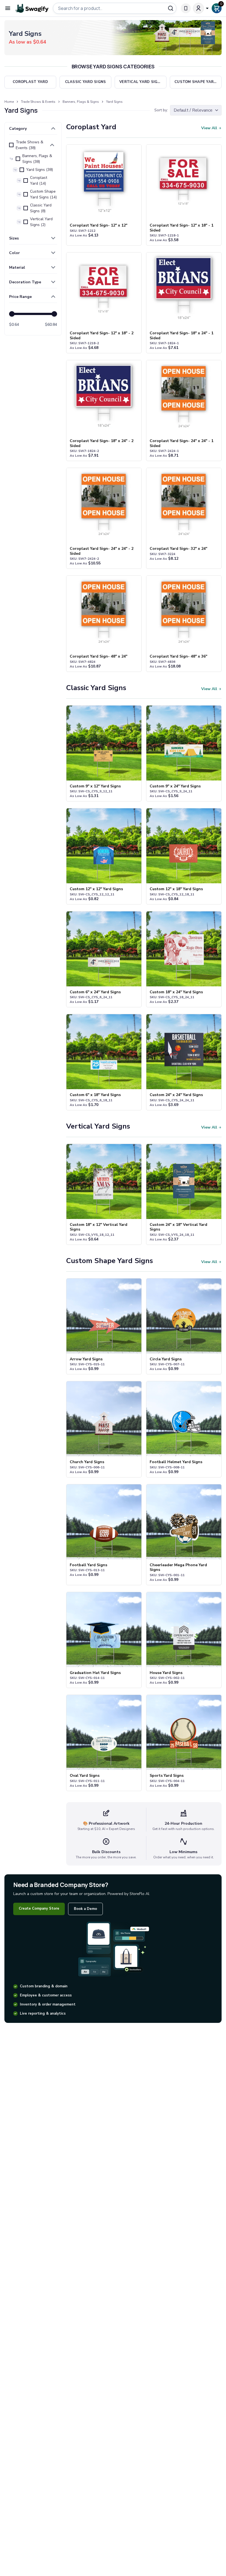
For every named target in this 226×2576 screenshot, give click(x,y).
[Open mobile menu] (8, 8)
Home (9, 102)
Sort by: (161, 110)
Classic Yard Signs (96, 688)
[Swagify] (32, 8)
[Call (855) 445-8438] (186, 8)
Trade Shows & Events (38, 102)
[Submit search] (171, 8)
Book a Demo (85, 1909)
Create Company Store (39, 1909)
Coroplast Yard (91, 127)
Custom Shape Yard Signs (110, 1261)
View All (209, 128)
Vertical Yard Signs (98, 1126)
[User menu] (201, 8)
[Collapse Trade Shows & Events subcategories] (52, 145)
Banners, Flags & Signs (81, 102)
